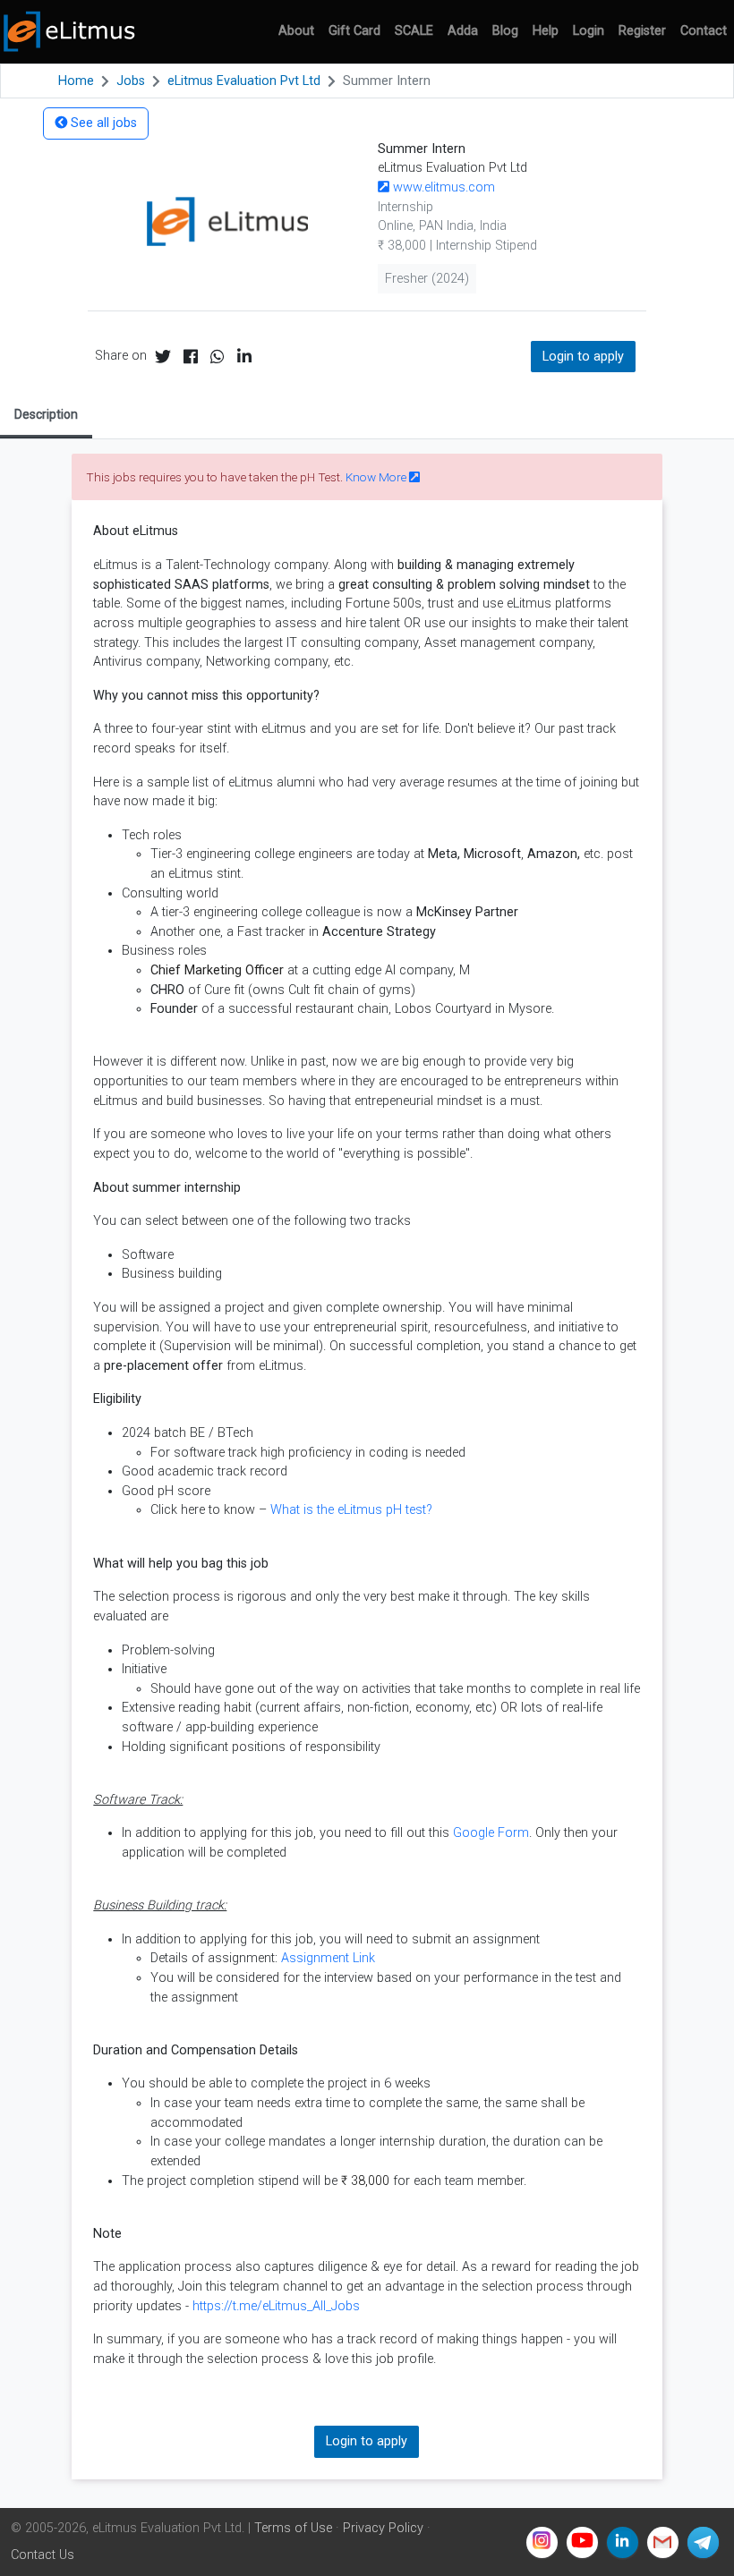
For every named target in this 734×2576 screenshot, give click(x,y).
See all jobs (102, 123)
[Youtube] (582, 2542)
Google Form (491, 1833)
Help (546, 31)
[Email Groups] (663, 2542)
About (296, 31)
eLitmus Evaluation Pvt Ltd (244, 81)
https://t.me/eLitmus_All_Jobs (276, 2306)
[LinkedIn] (623, 2542)
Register (642, 31)
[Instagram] (542, 2542)
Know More (377, 477)
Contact (704, 31)
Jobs (131, 81)
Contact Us (43, 2555)
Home (76, 81)
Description (46, 414)
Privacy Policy (383, 2528)
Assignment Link (328, 1958)
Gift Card (354, 31)
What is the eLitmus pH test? (351, 1510)
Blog (505, 31)
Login (589, 31)
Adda (463, 31)
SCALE (414, 31)
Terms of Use (293, 2528)
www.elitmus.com (442, 187)
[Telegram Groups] (703, 2542)
